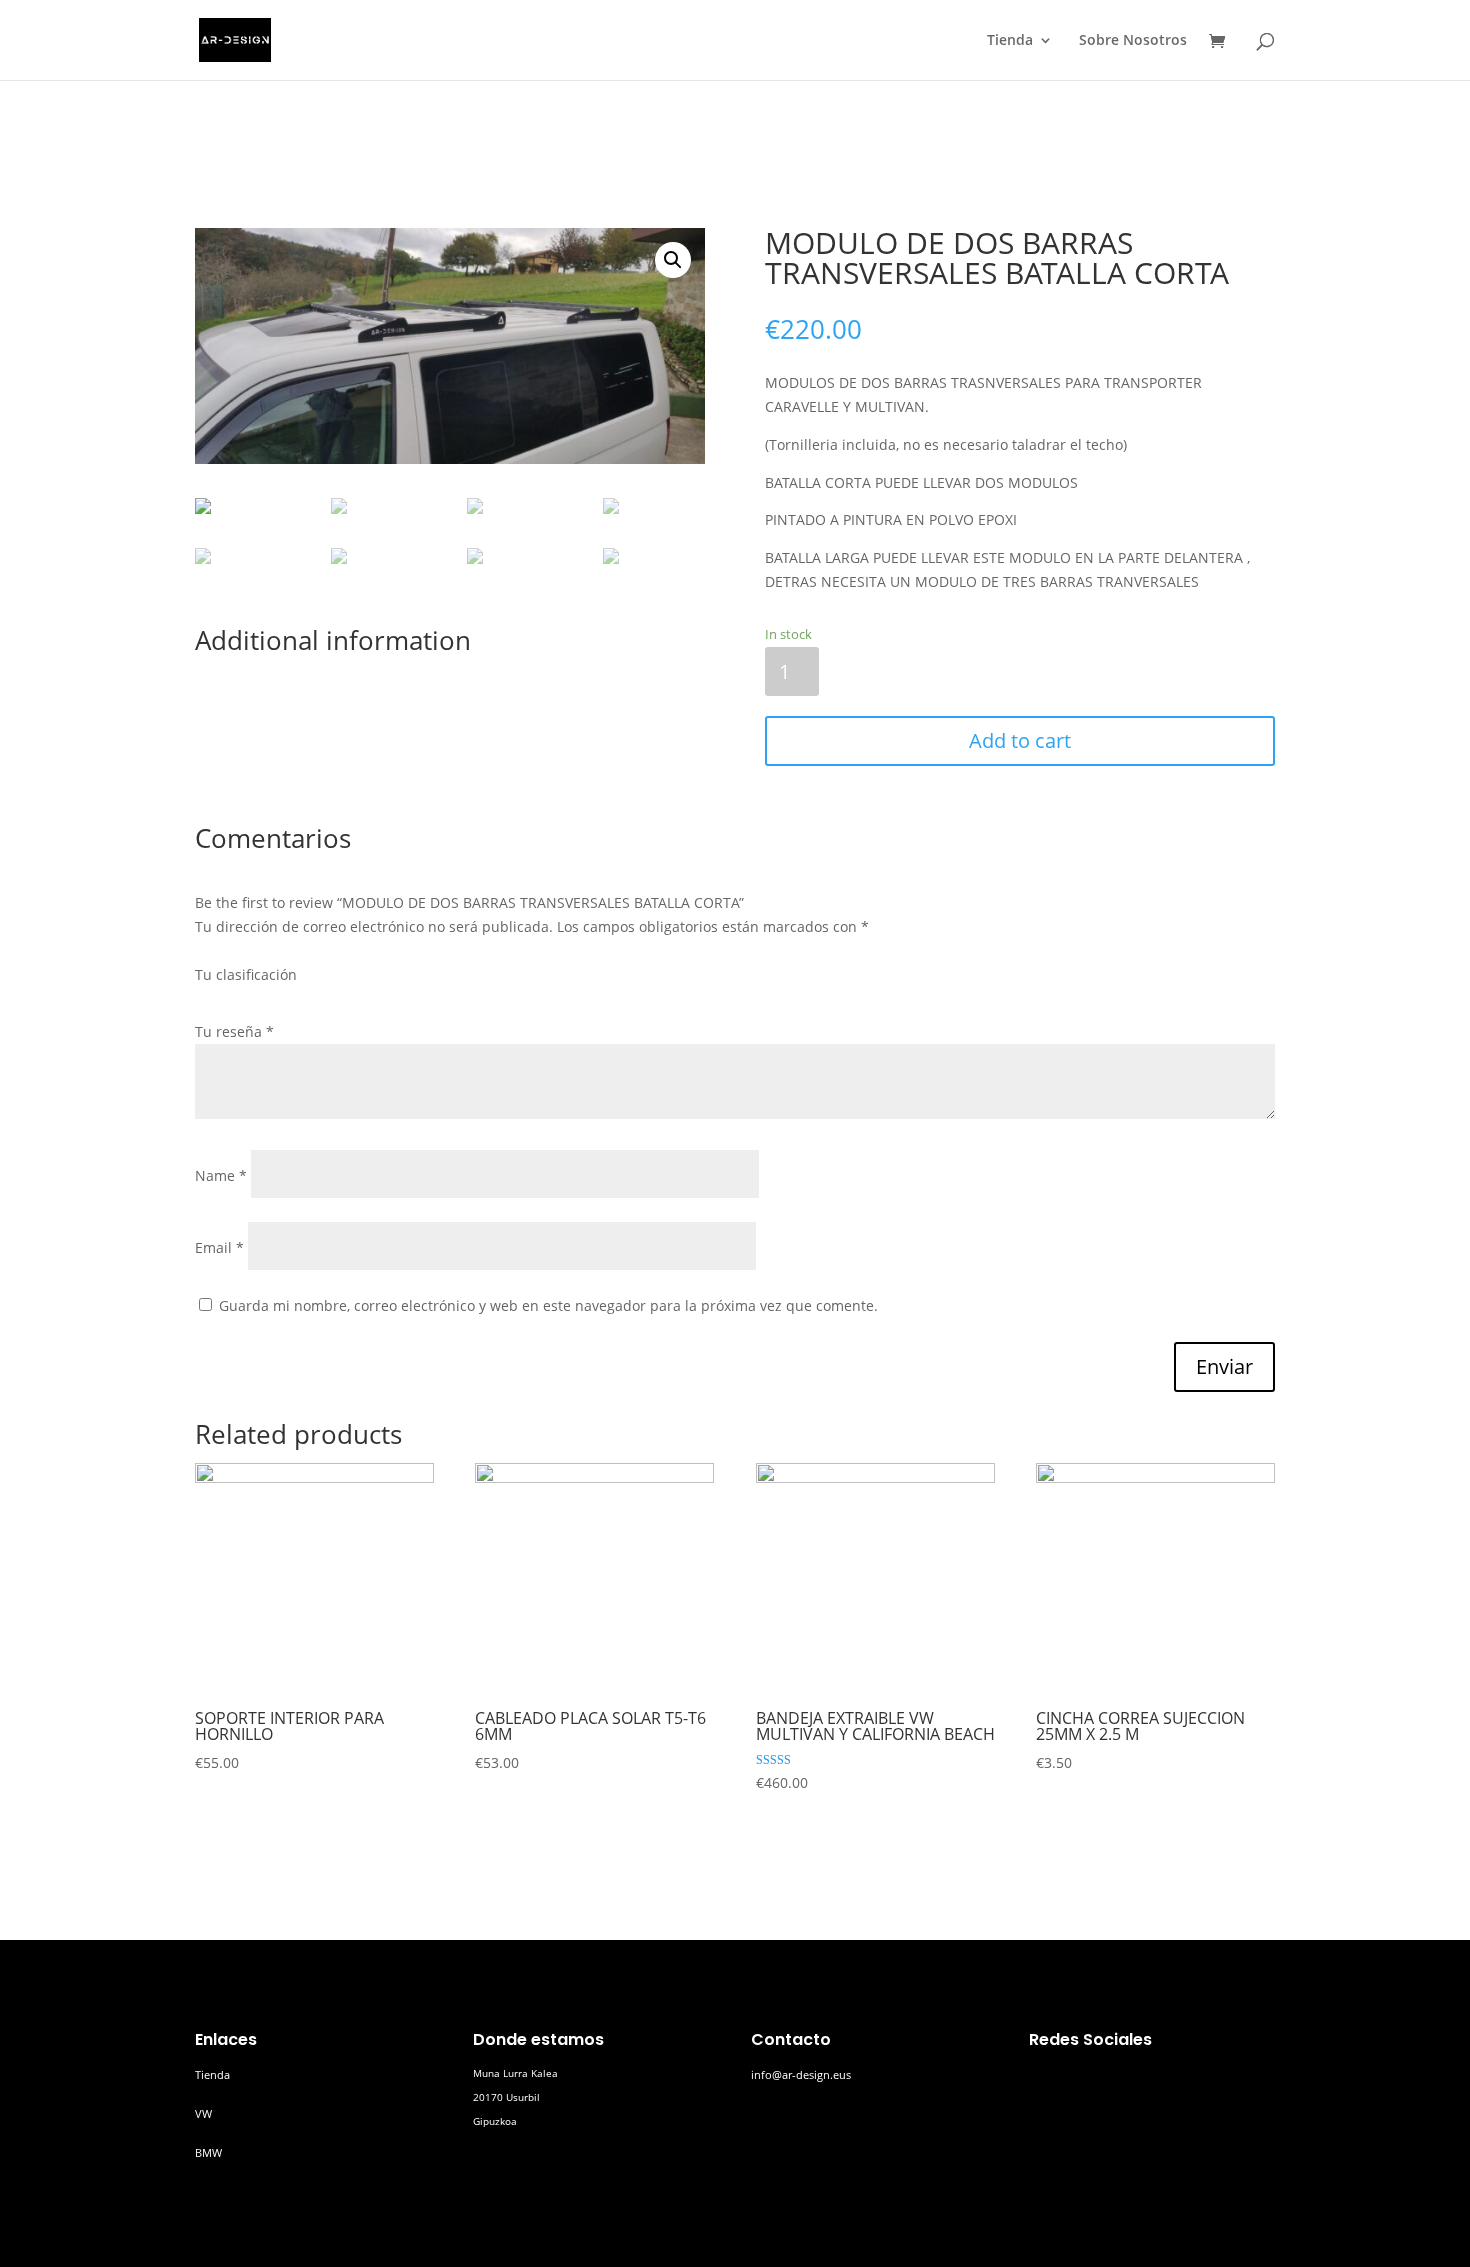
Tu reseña (234, 1031)
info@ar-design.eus (801, 2074)
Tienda (1010, 41)
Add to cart (1020, 740)
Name (221, 1175)
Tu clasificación (246, 974)
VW (203, 2113)
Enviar (1224, 1366)
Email (219, 1247)
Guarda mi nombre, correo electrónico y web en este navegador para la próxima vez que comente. (548, 1305)
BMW (208, 2152)
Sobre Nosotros (1133, 41)
